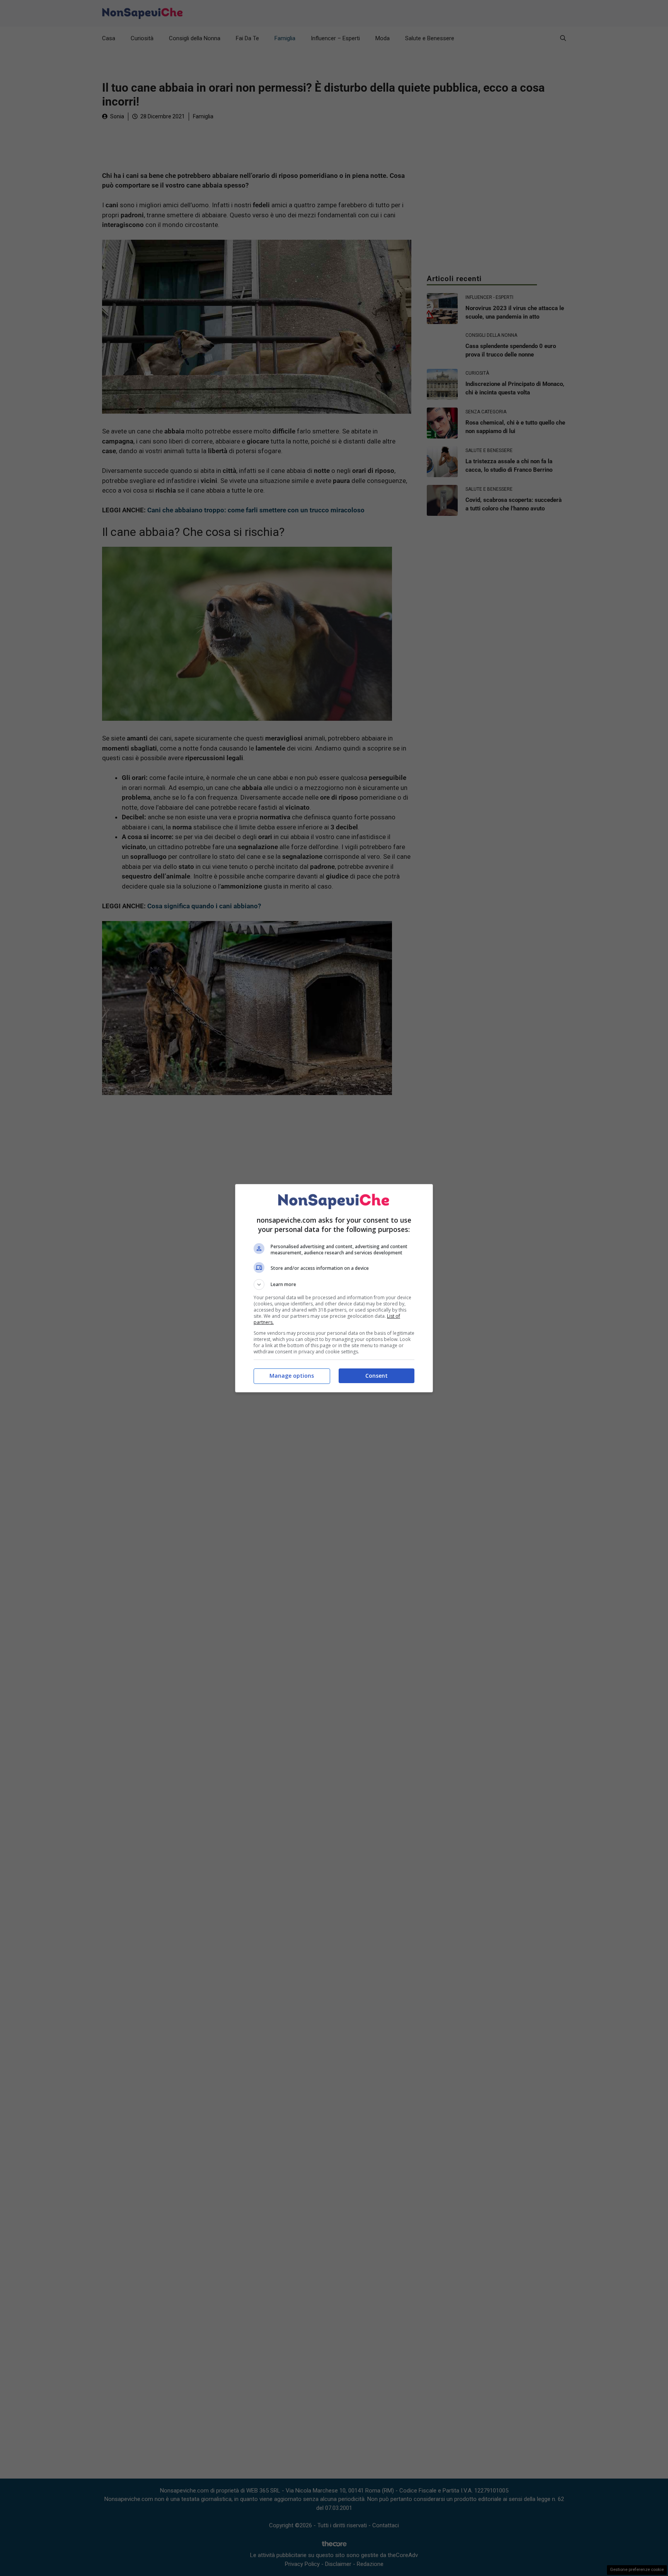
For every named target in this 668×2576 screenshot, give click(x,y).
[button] (334, 1285)
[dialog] (334, 1288)
